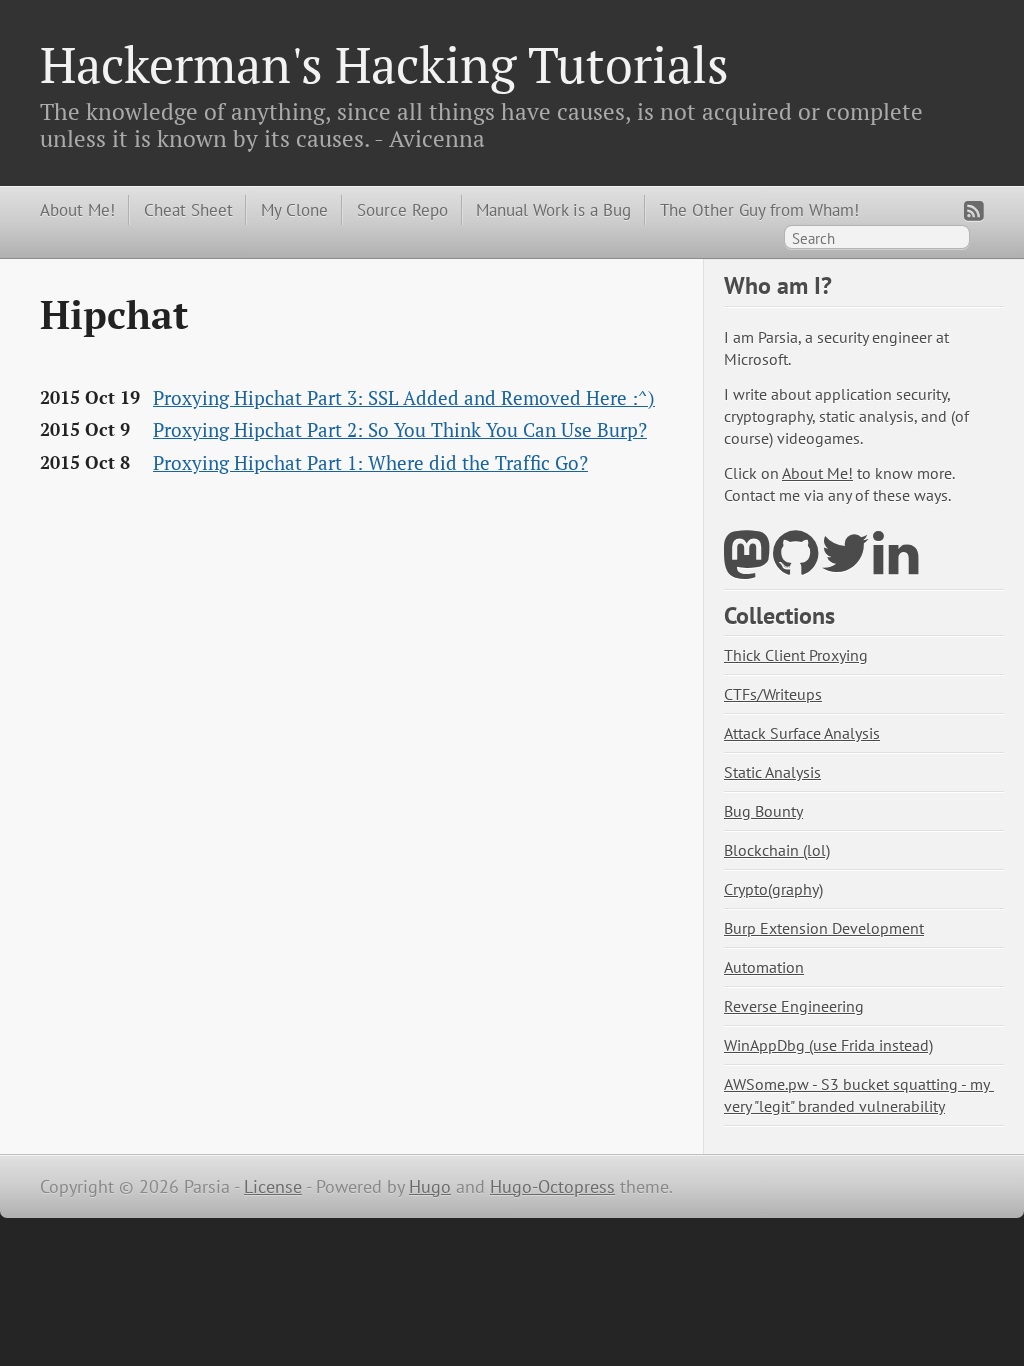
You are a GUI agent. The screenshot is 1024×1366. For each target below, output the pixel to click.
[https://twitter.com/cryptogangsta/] (845, 565)
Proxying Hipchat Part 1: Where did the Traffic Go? (370, 463)
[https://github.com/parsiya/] (795, 565)
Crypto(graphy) (773, 889)
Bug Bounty (763, 811)
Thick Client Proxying (796, 655)
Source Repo (402, 209)
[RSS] (974, 210)
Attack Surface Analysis (802, 733)
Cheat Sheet (188, 209)
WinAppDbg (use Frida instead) (828, 1045)
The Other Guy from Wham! (759, 209)
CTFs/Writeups (773, 694)
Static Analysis (772, 772)
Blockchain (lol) (777, 850)
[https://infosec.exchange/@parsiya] (746, 565)
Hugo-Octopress (552, 1186)
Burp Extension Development (824, 928)
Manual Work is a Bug (553, 209)
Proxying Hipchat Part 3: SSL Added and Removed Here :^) (404, 398)
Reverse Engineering (794, 1006)
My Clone (294, 209)
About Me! (77, 209)
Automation (764, 967)
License (273, 1186)
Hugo (430, 1186)
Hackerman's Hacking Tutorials (384, 64)
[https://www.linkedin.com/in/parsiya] (895, 565)
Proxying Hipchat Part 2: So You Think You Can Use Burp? (400, 430)
